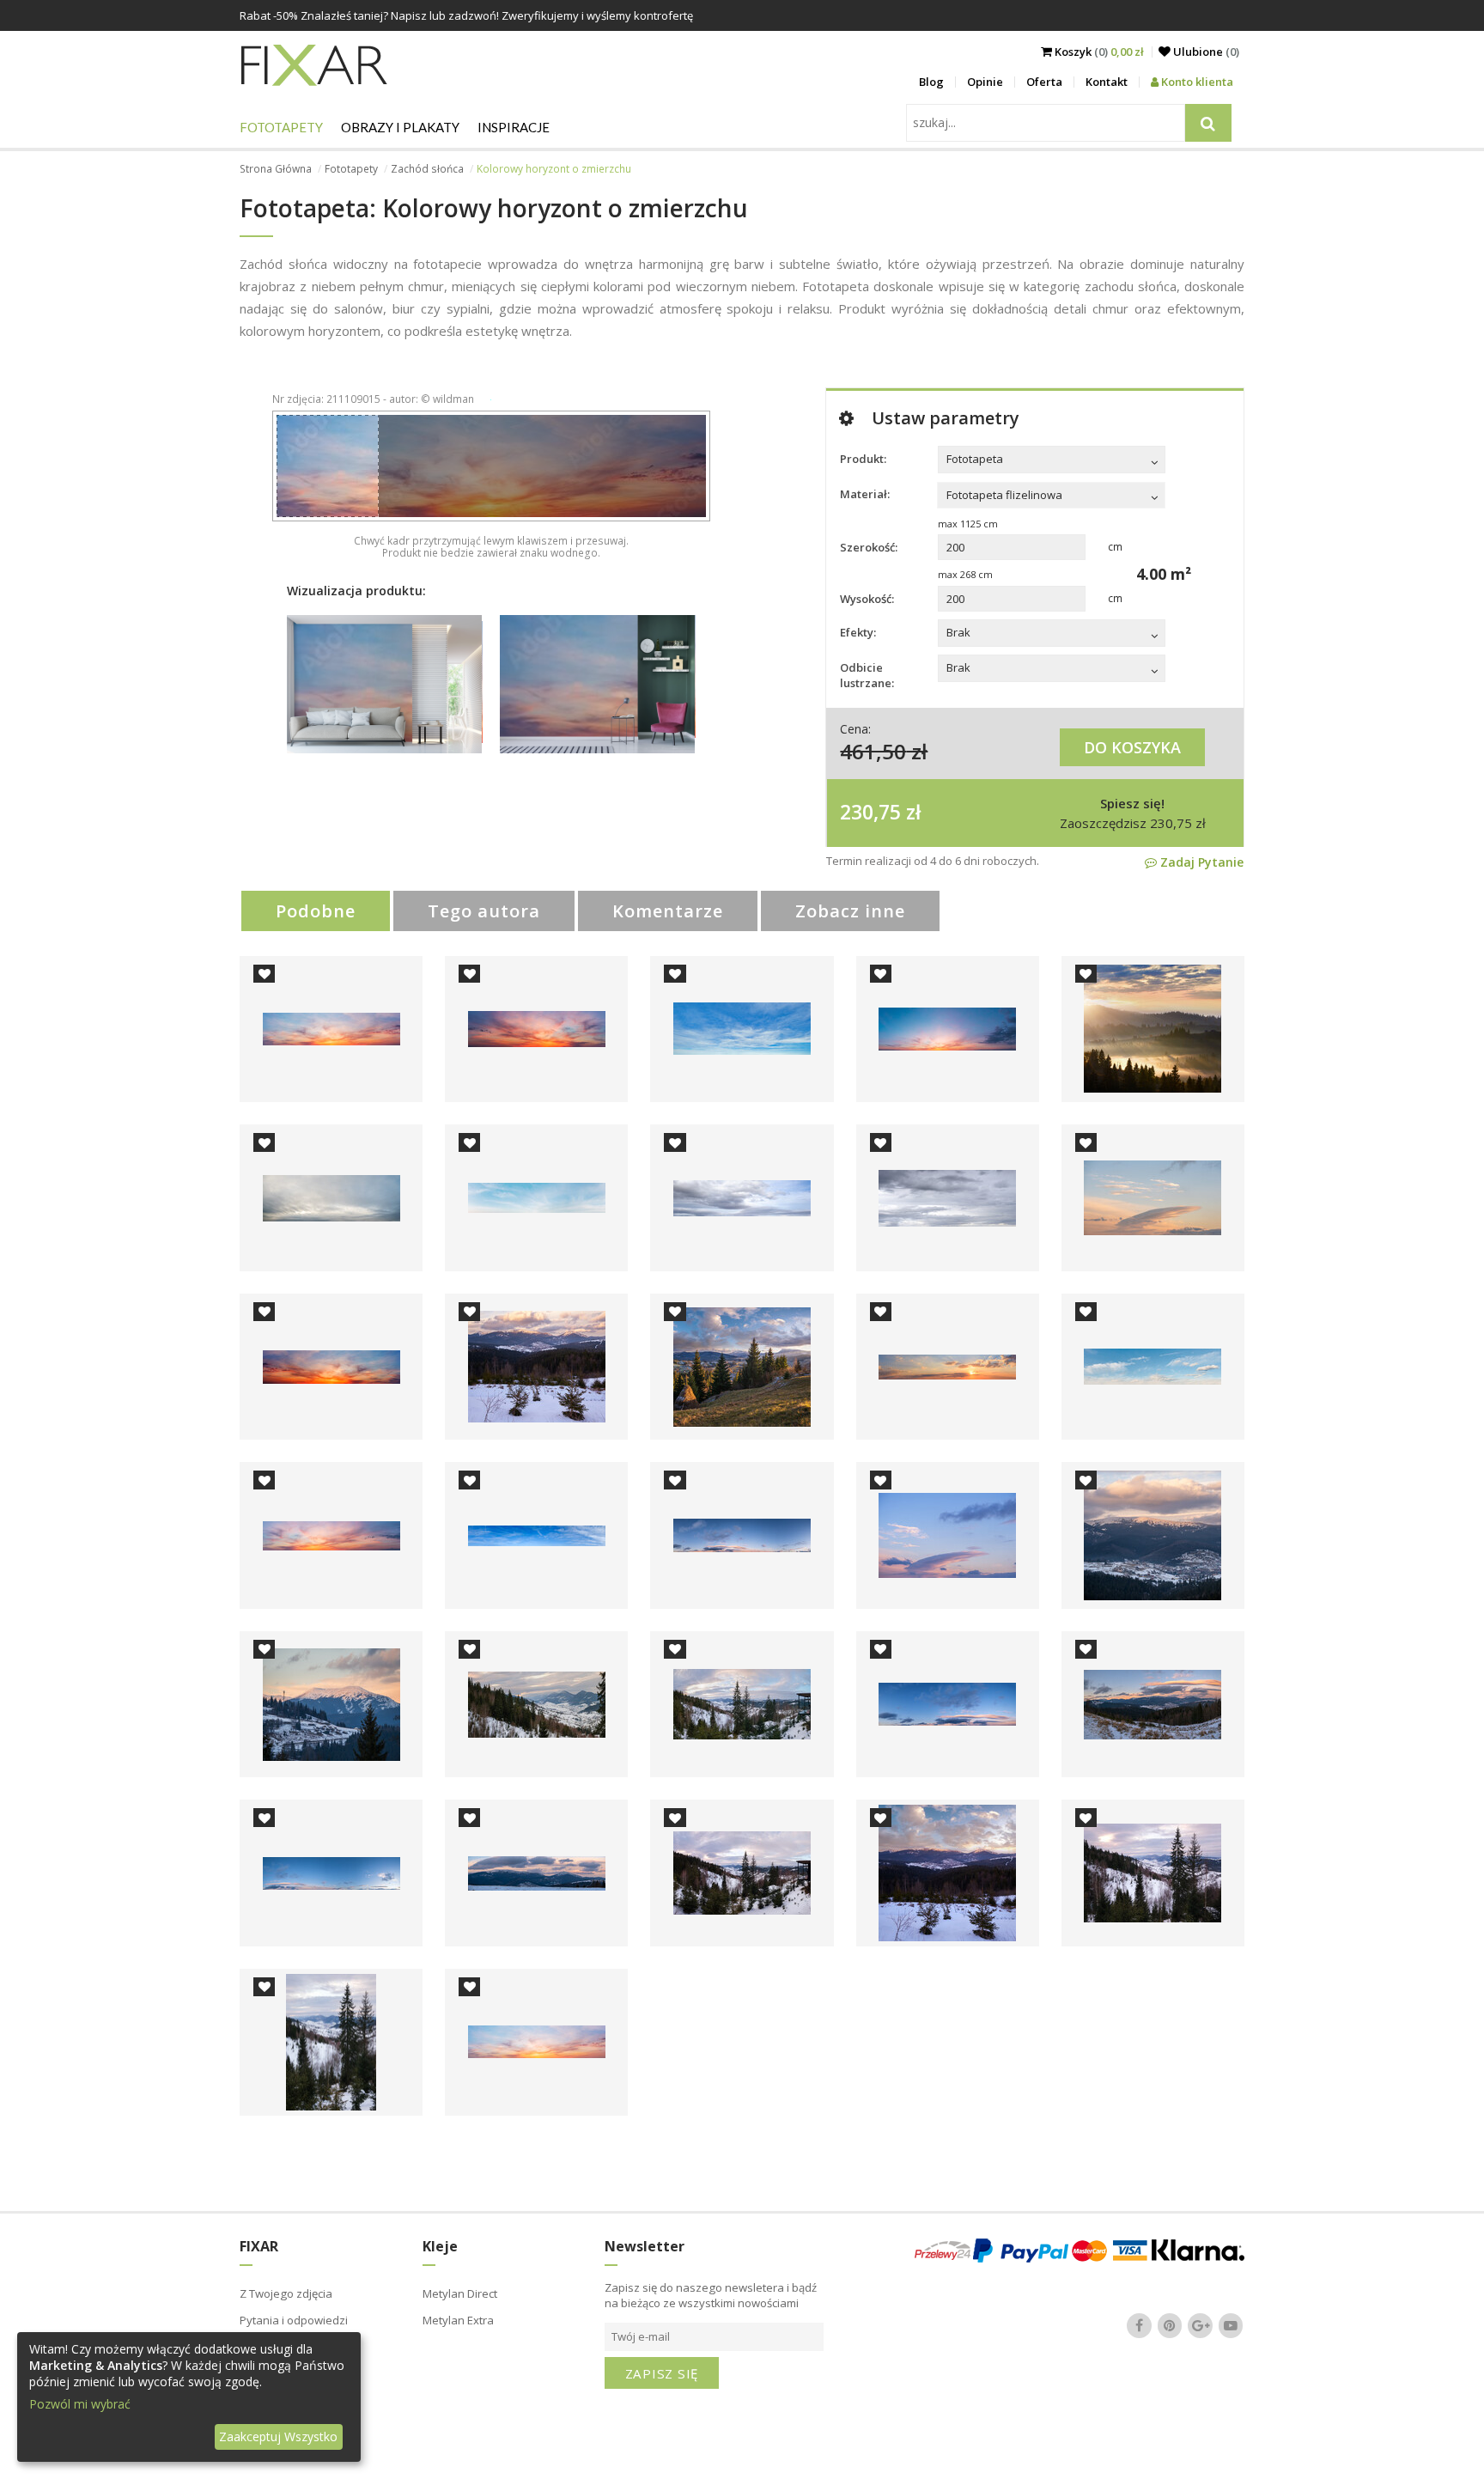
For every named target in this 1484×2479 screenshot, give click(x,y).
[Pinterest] (1170, 2325)
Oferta (1044, 82)
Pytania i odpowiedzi (294, 2320)
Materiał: (865, 494)
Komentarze (668, 911)
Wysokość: (867, 599)
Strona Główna (276, 169)
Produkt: (863, 459)
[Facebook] (1140, 2325)
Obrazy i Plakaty (400, 127)
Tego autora (484, 911)
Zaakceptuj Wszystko (278, 2436)
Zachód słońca (427, 169)
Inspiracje (514, 127)
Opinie (985, 82)
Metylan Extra (458, 2320)
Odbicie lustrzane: (867, 675)
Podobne (316, 911)
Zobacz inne (850, 911)
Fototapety (281, 127)
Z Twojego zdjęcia (286, 2293)
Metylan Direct (460, 2293)
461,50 (873, 751)
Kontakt (1107, 82)
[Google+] (1201, 2325)
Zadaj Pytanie (1200, 862)
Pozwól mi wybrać (80, 2404)
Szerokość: (869, 547)
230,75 (870, 812)
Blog (931, 82)
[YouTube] (1231, 2325)
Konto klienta (1196, 82)
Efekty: (858, 632)
